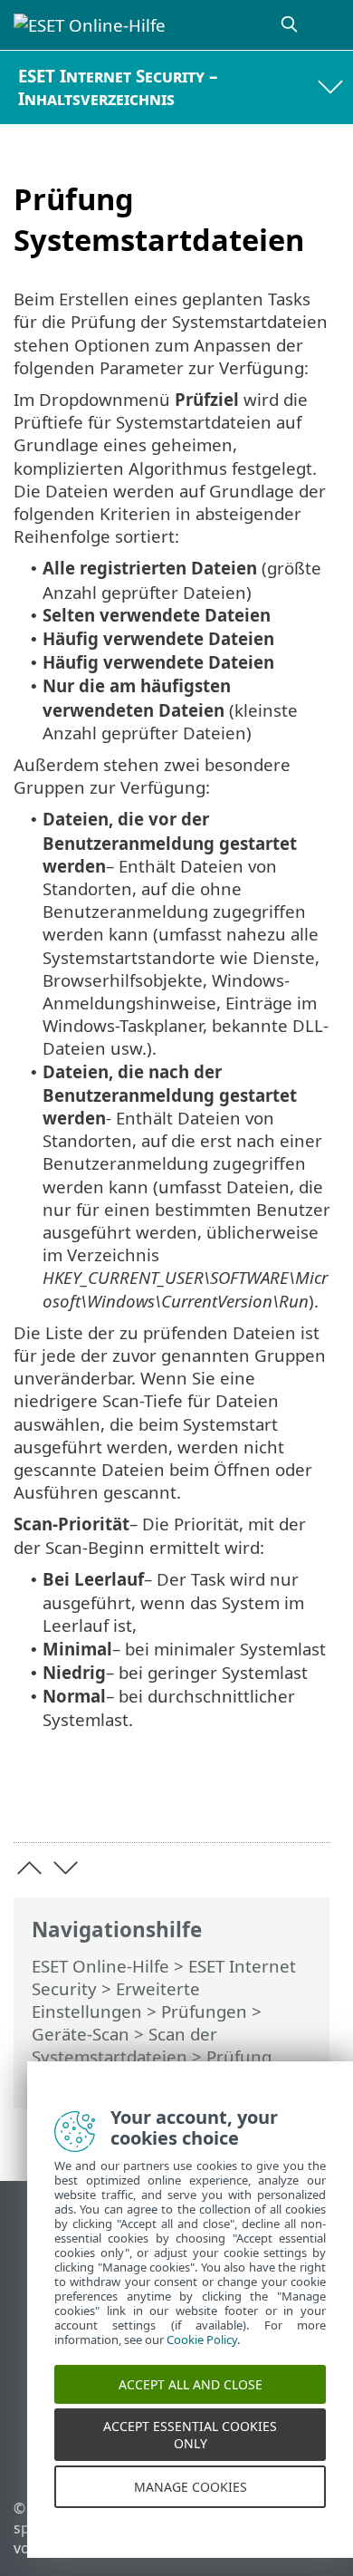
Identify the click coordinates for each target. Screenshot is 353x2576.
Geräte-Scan (81, 2034)
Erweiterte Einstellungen (116, 2000)
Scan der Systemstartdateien (124, 2045)
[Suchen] (291, 25)
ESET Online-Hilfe (100, 1966)
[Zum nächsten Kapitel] (66, 1868)
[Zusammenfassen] (308, 1800)
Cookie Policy (202, 2356)
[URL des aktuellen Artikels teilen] (215, 1800)
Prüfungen (204, 2011)
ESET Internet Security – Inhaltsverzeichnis (118, 87)
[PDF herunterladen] (261, 1800)
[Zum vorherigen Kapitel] (29, 1868)
